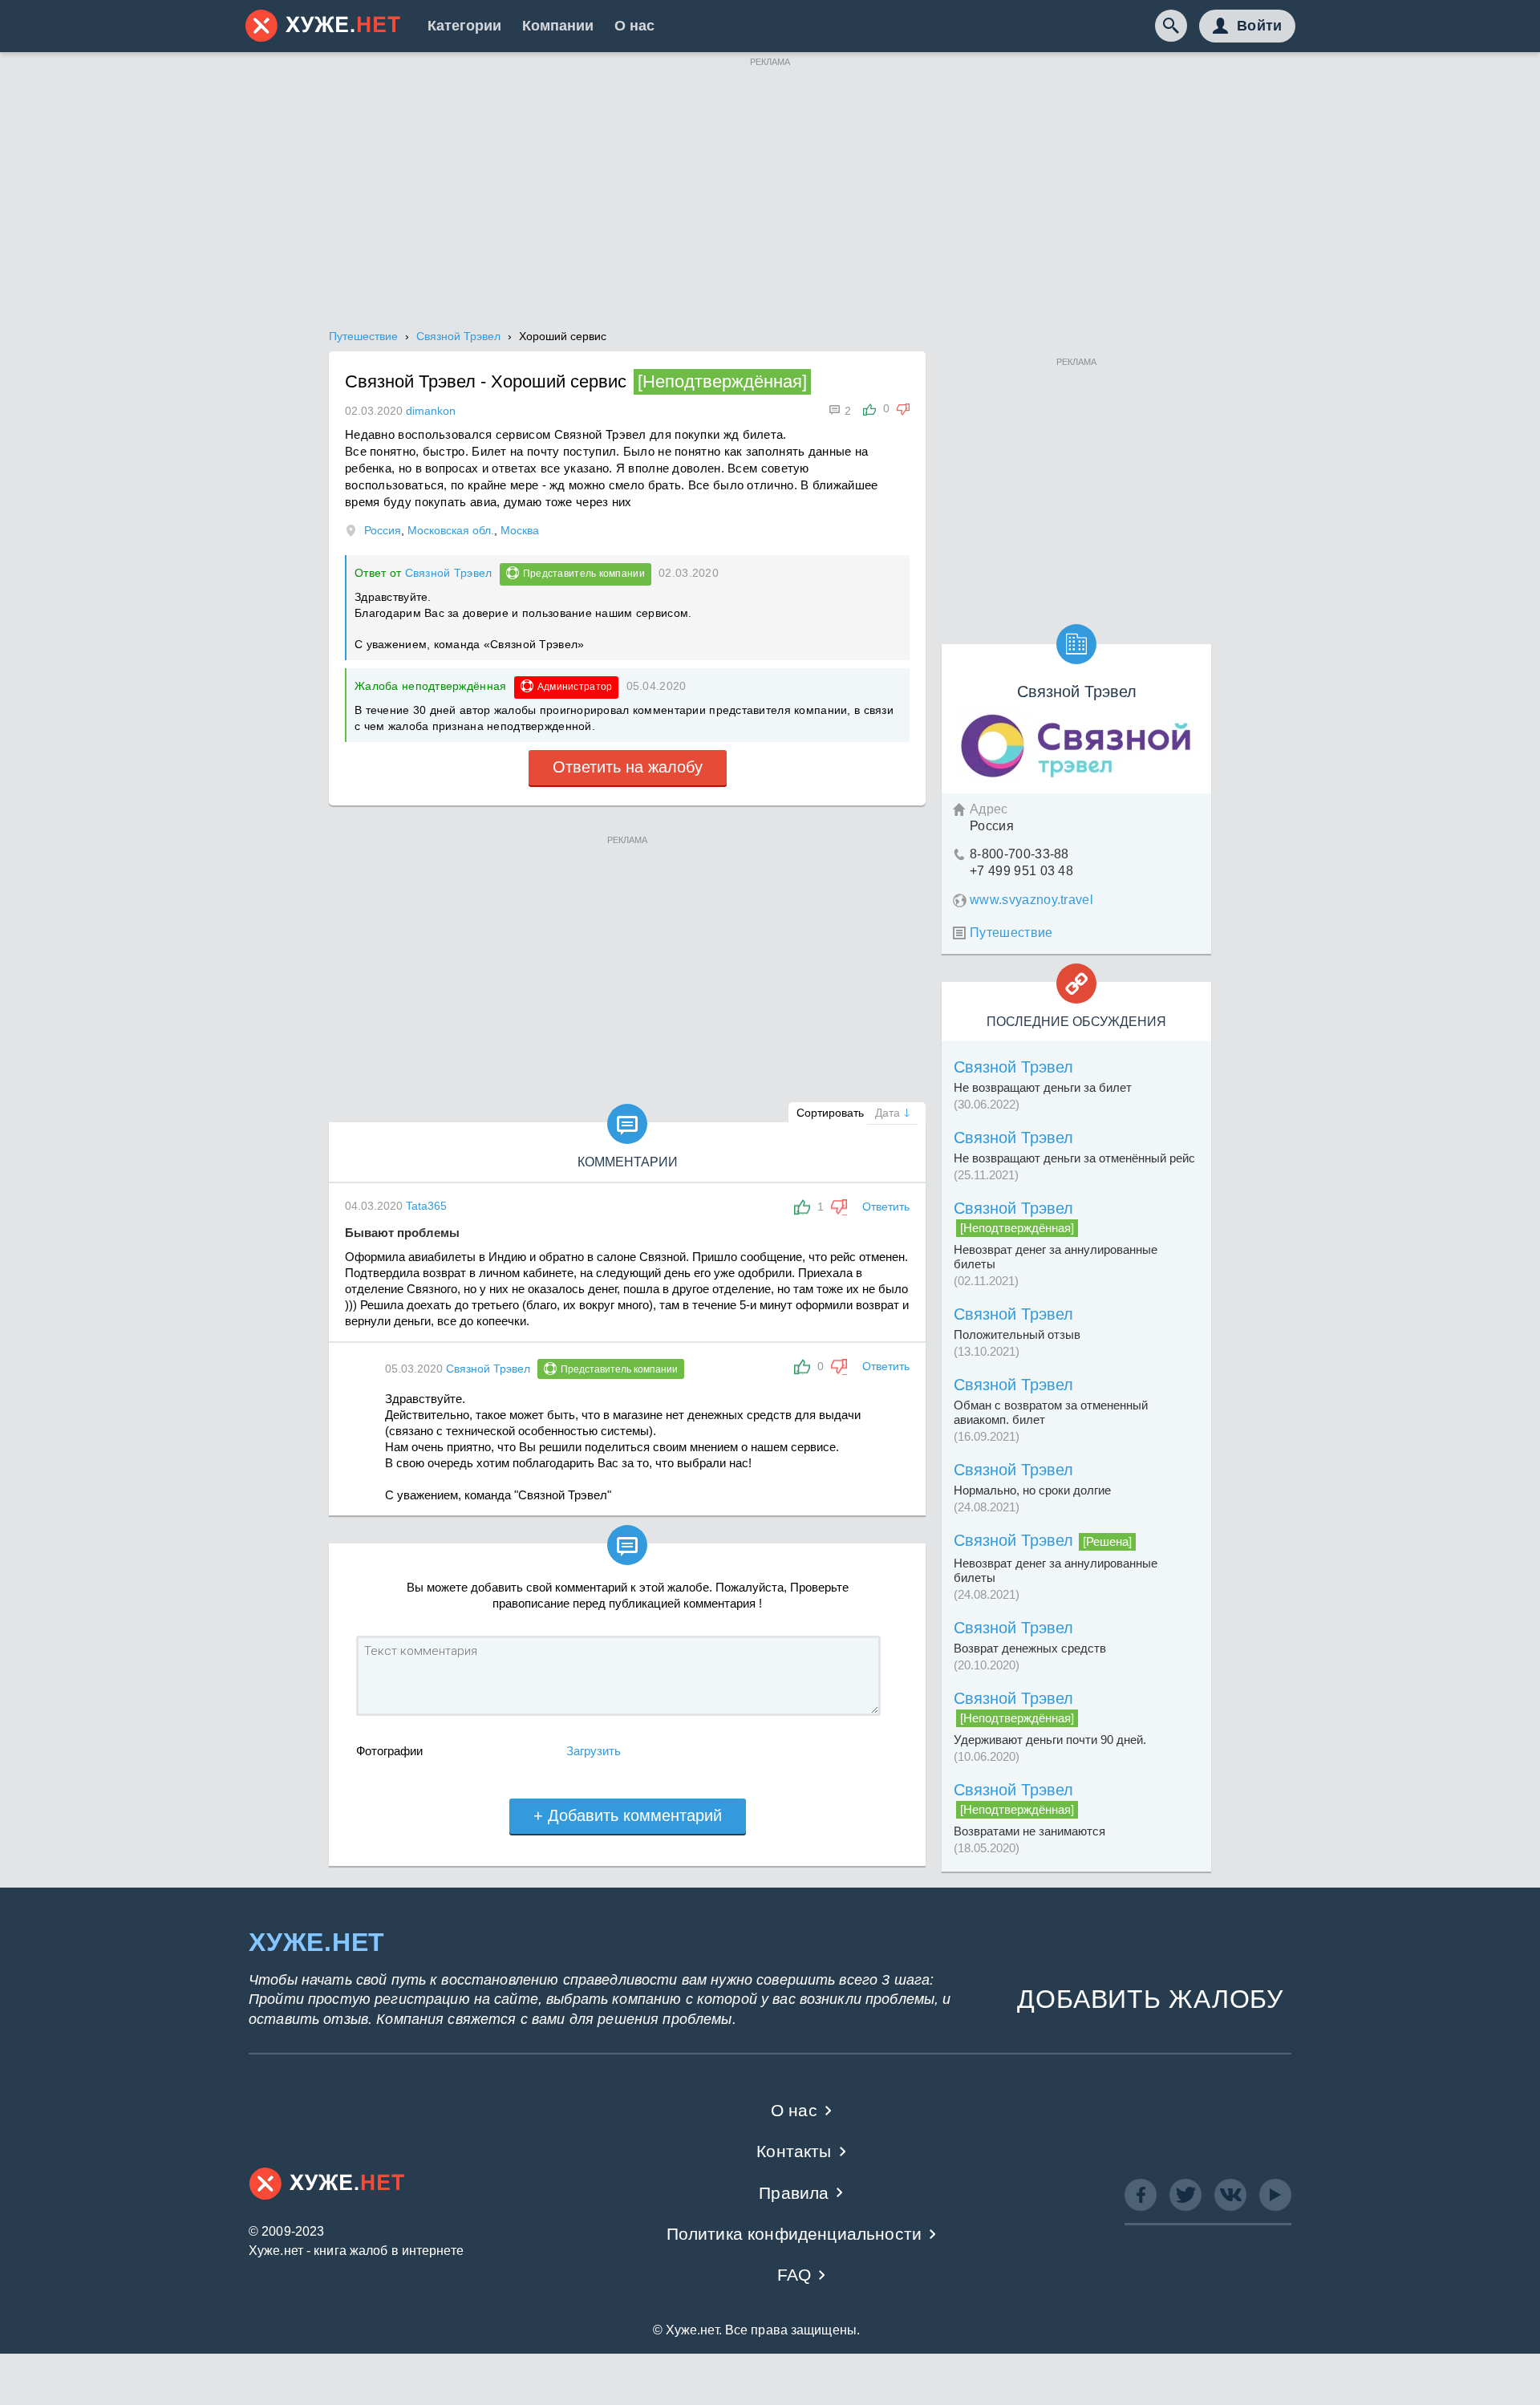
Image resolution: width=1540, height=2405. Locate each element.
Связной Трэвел (449, 573)
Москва (520, 530)
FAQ (794, 2275)
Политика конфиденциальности (794, 2234)
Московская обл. (451, 530)
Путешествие (1011, 933)
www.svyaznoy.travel (1031, 900)
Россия (383, 530)
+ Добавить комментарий (628, 1815)
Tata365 (426, 1206)
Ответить (886, 1207)
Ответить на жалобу (628, 767)
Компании (558, 26)
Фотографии (389, 1751)
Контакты (794, 2151)
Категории (464, 26)
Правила (794, 2193)
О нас (634, 26)
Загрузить (594, 1751)
